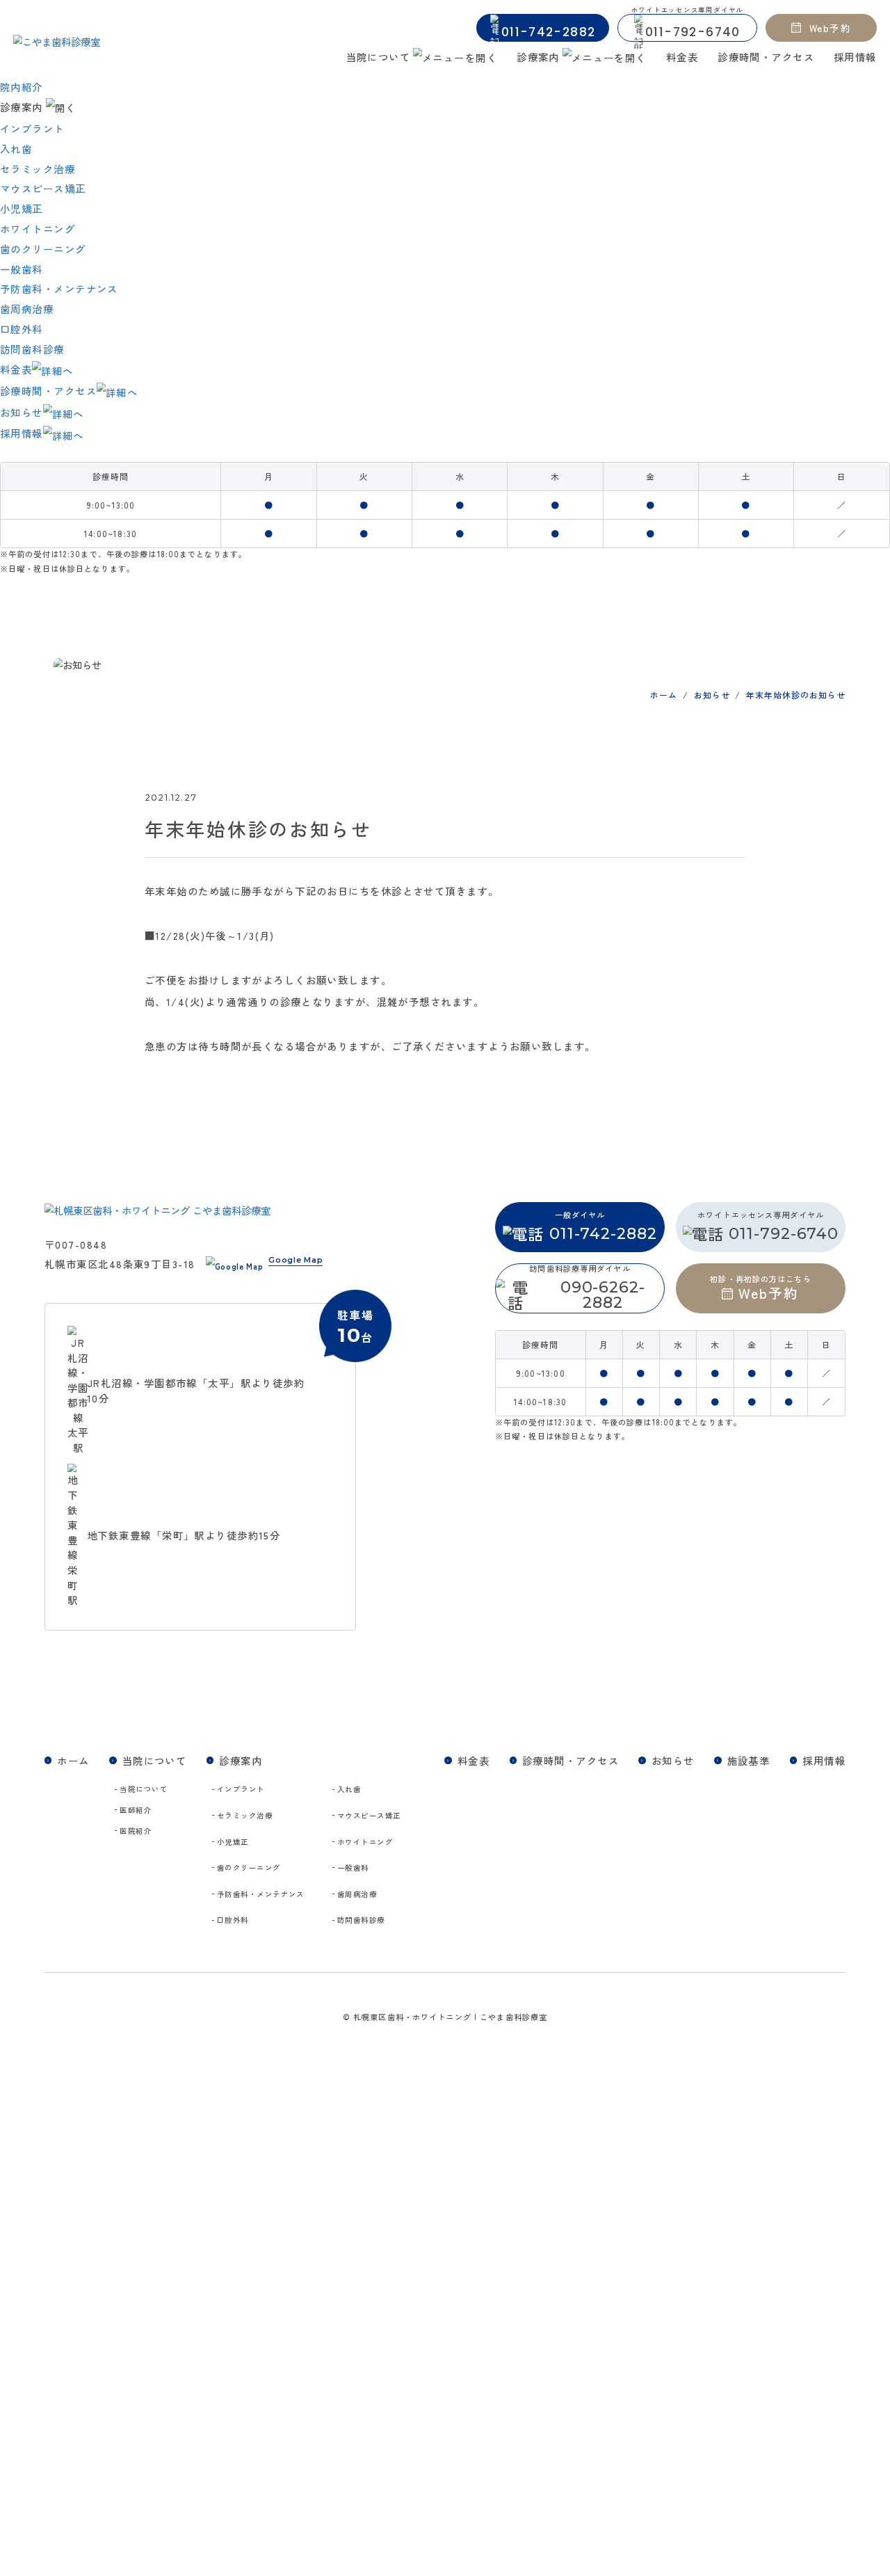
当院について (144, 1789)
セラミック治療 (38, 169)
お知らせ (22, 412)
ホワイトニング (38, 229)
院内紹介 (22, 87)
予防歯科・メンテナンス (59, 288)
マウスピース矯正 (43, 188)
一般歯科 (22, 269)
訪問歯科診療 (32, 349)
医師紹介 (136, 1810)
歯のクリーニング (43, 249)
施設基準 (749, 1760)
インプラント (32, 128)
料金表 (682, 57)
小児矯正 (22, 208)
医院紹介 (136, 1831)
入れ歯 (16, 149)
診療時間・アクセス (766, 57)
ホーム (73, 1760)
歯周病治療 (27, 309)
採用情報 (855, 57)
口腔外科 (22, 329)
